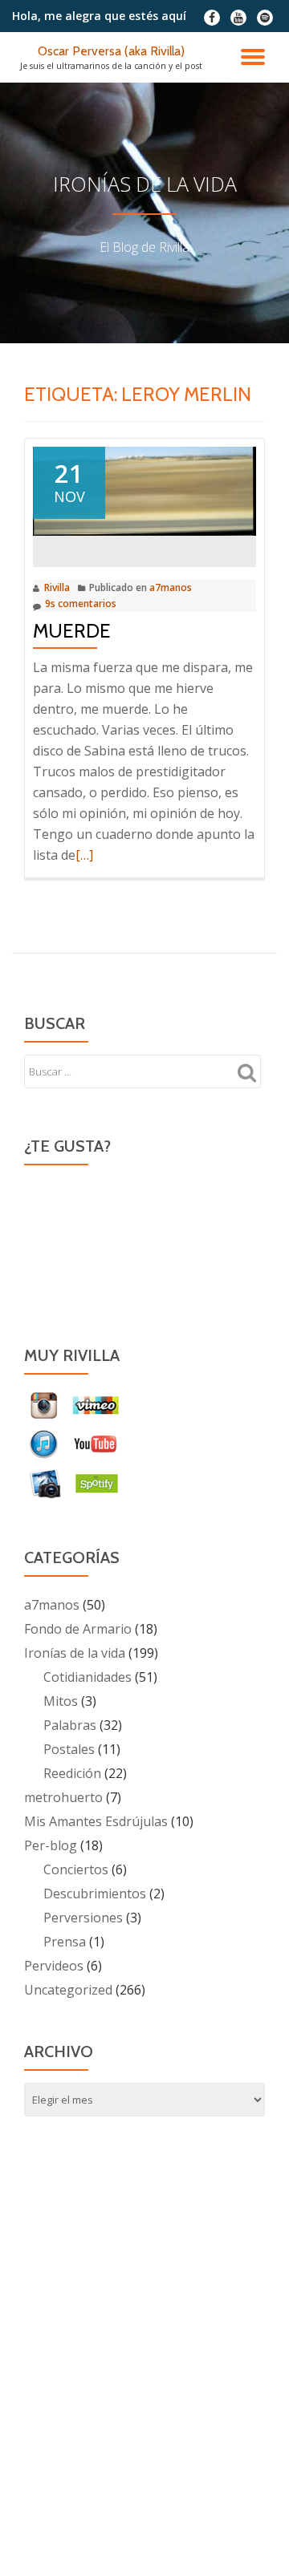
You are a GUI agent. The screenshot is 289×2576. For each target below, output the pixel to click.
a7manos (171, 587)
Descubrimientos (95, 1894)
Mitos (61, 1701)
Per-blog (51, 1845)
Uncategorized (68, 1990)
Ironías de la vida (75, 1653)
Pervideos (54, 1966)
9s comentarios (81, 603)
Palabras (70, 1725)
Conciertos (76, 1869)
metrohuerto (63, 1797)
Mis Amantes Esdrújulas (96, 1821)
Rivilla (57, 587)
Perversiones (83, 1918)
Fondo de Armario (78, 1629)
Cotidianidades (88, 1677)
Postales (69, 1749)
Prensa (65, 1942)
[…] (84, 855)
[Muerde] (144, 490)
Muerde (72, 631)
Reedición (72, 1773)
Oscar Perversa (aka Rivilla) (111, 51)
